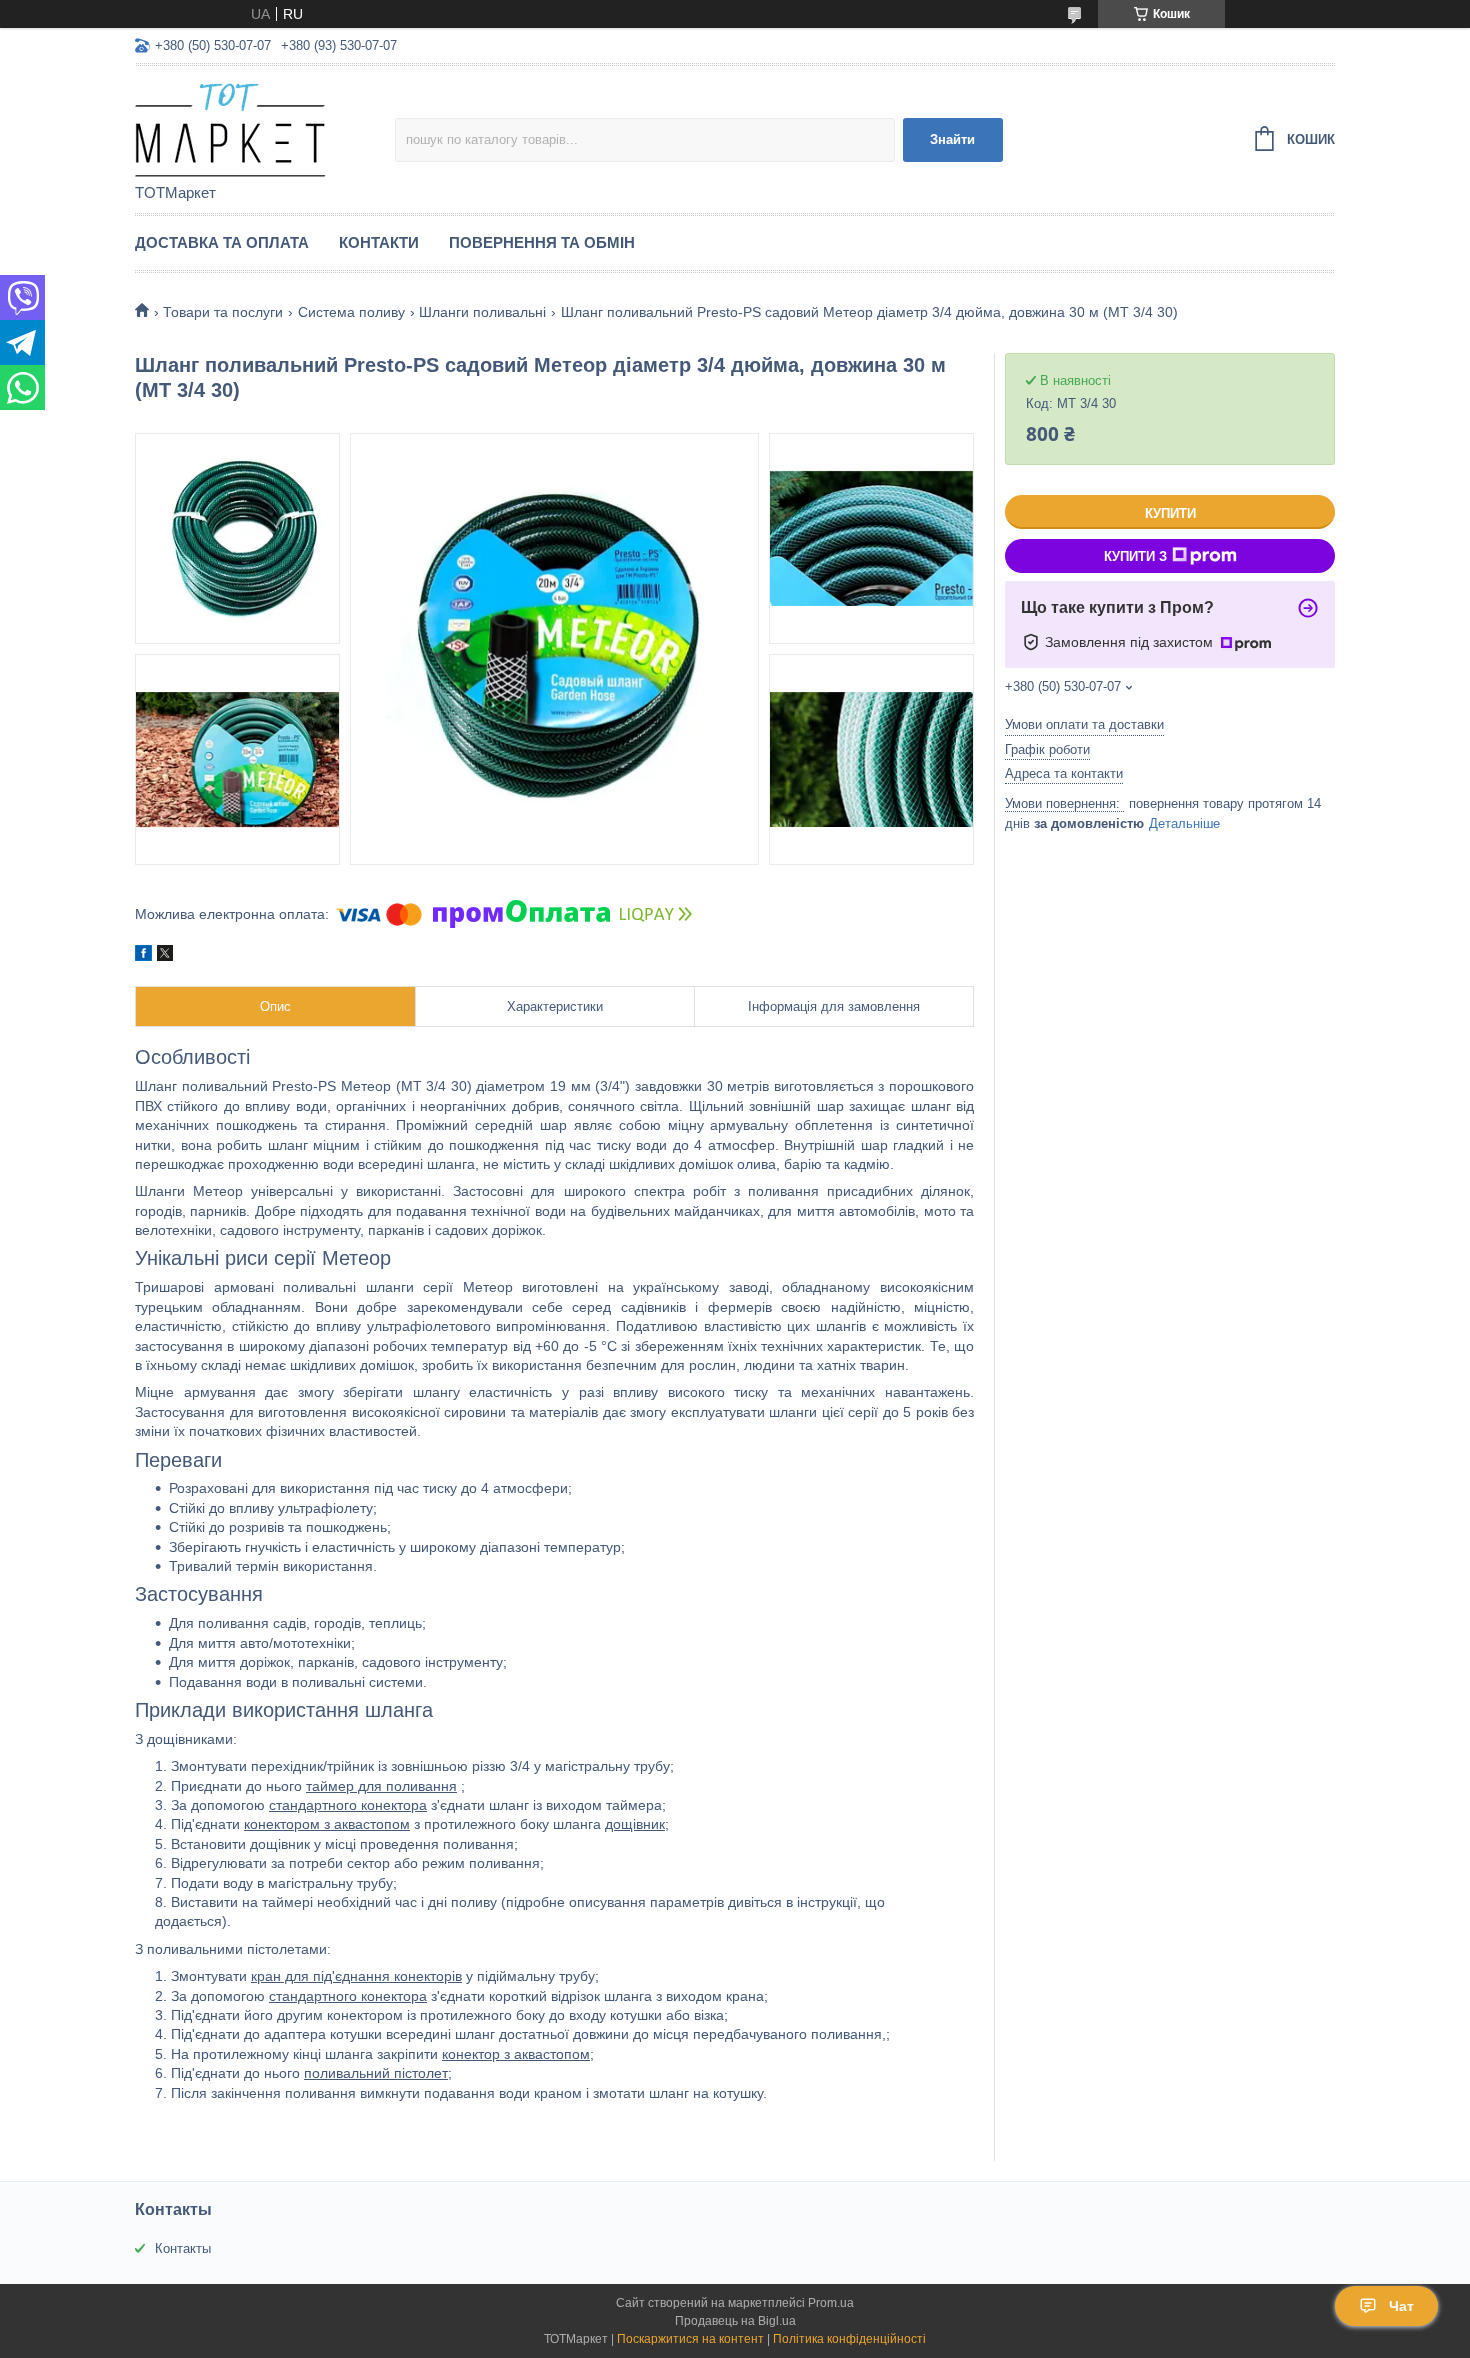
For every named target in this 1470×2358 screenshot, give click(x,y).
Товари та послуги (223, 312)
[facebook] (143, 956)
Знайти (952, 139)
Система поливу (351, 312)
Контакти (379, 242)
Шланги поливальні (482, 312)
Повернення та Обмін (542, 242)
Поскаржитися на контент (690, 2339)
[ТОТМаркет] (265, 126)
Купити (1170, 513)
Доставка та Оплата (222, 242)
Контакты (183, 2248)
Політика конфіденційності (849, 2339)
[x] (165, 956)
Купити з (1135, 556)
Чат (1401, 2306)
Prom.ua (831, 2303)
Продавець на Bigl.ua (735, 2321)
